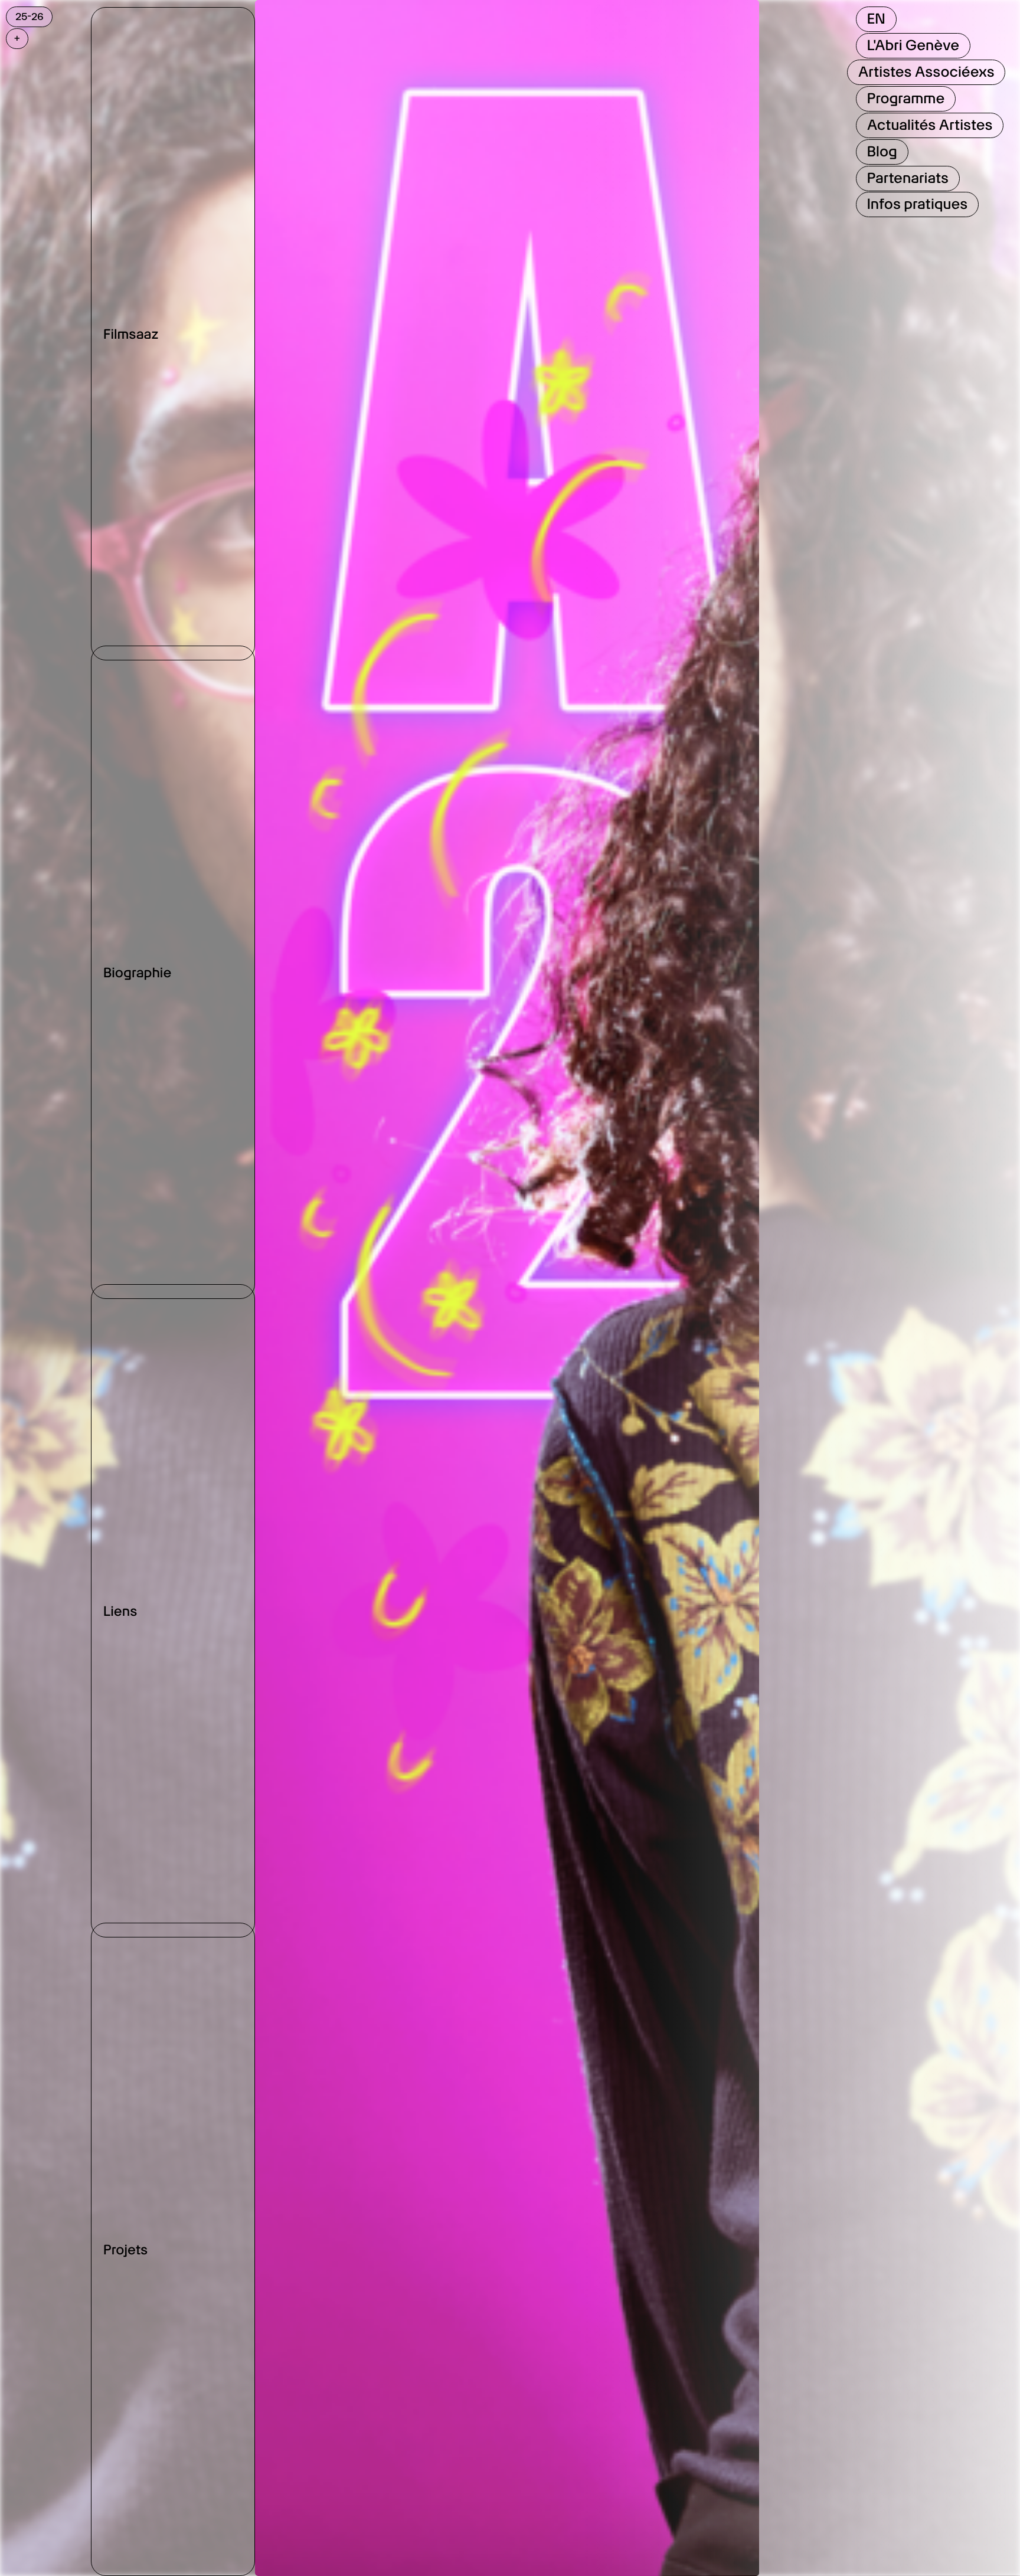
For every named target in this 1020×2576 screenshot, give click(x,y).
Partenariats (907, 178)
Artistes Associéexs (926, 72)
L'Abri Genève (913, 45)
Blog (882, 151)
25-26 (30, 17)
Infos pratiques (917, 204)
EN (876, 19)
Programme (905, 98)
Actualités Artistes (929, 125)
